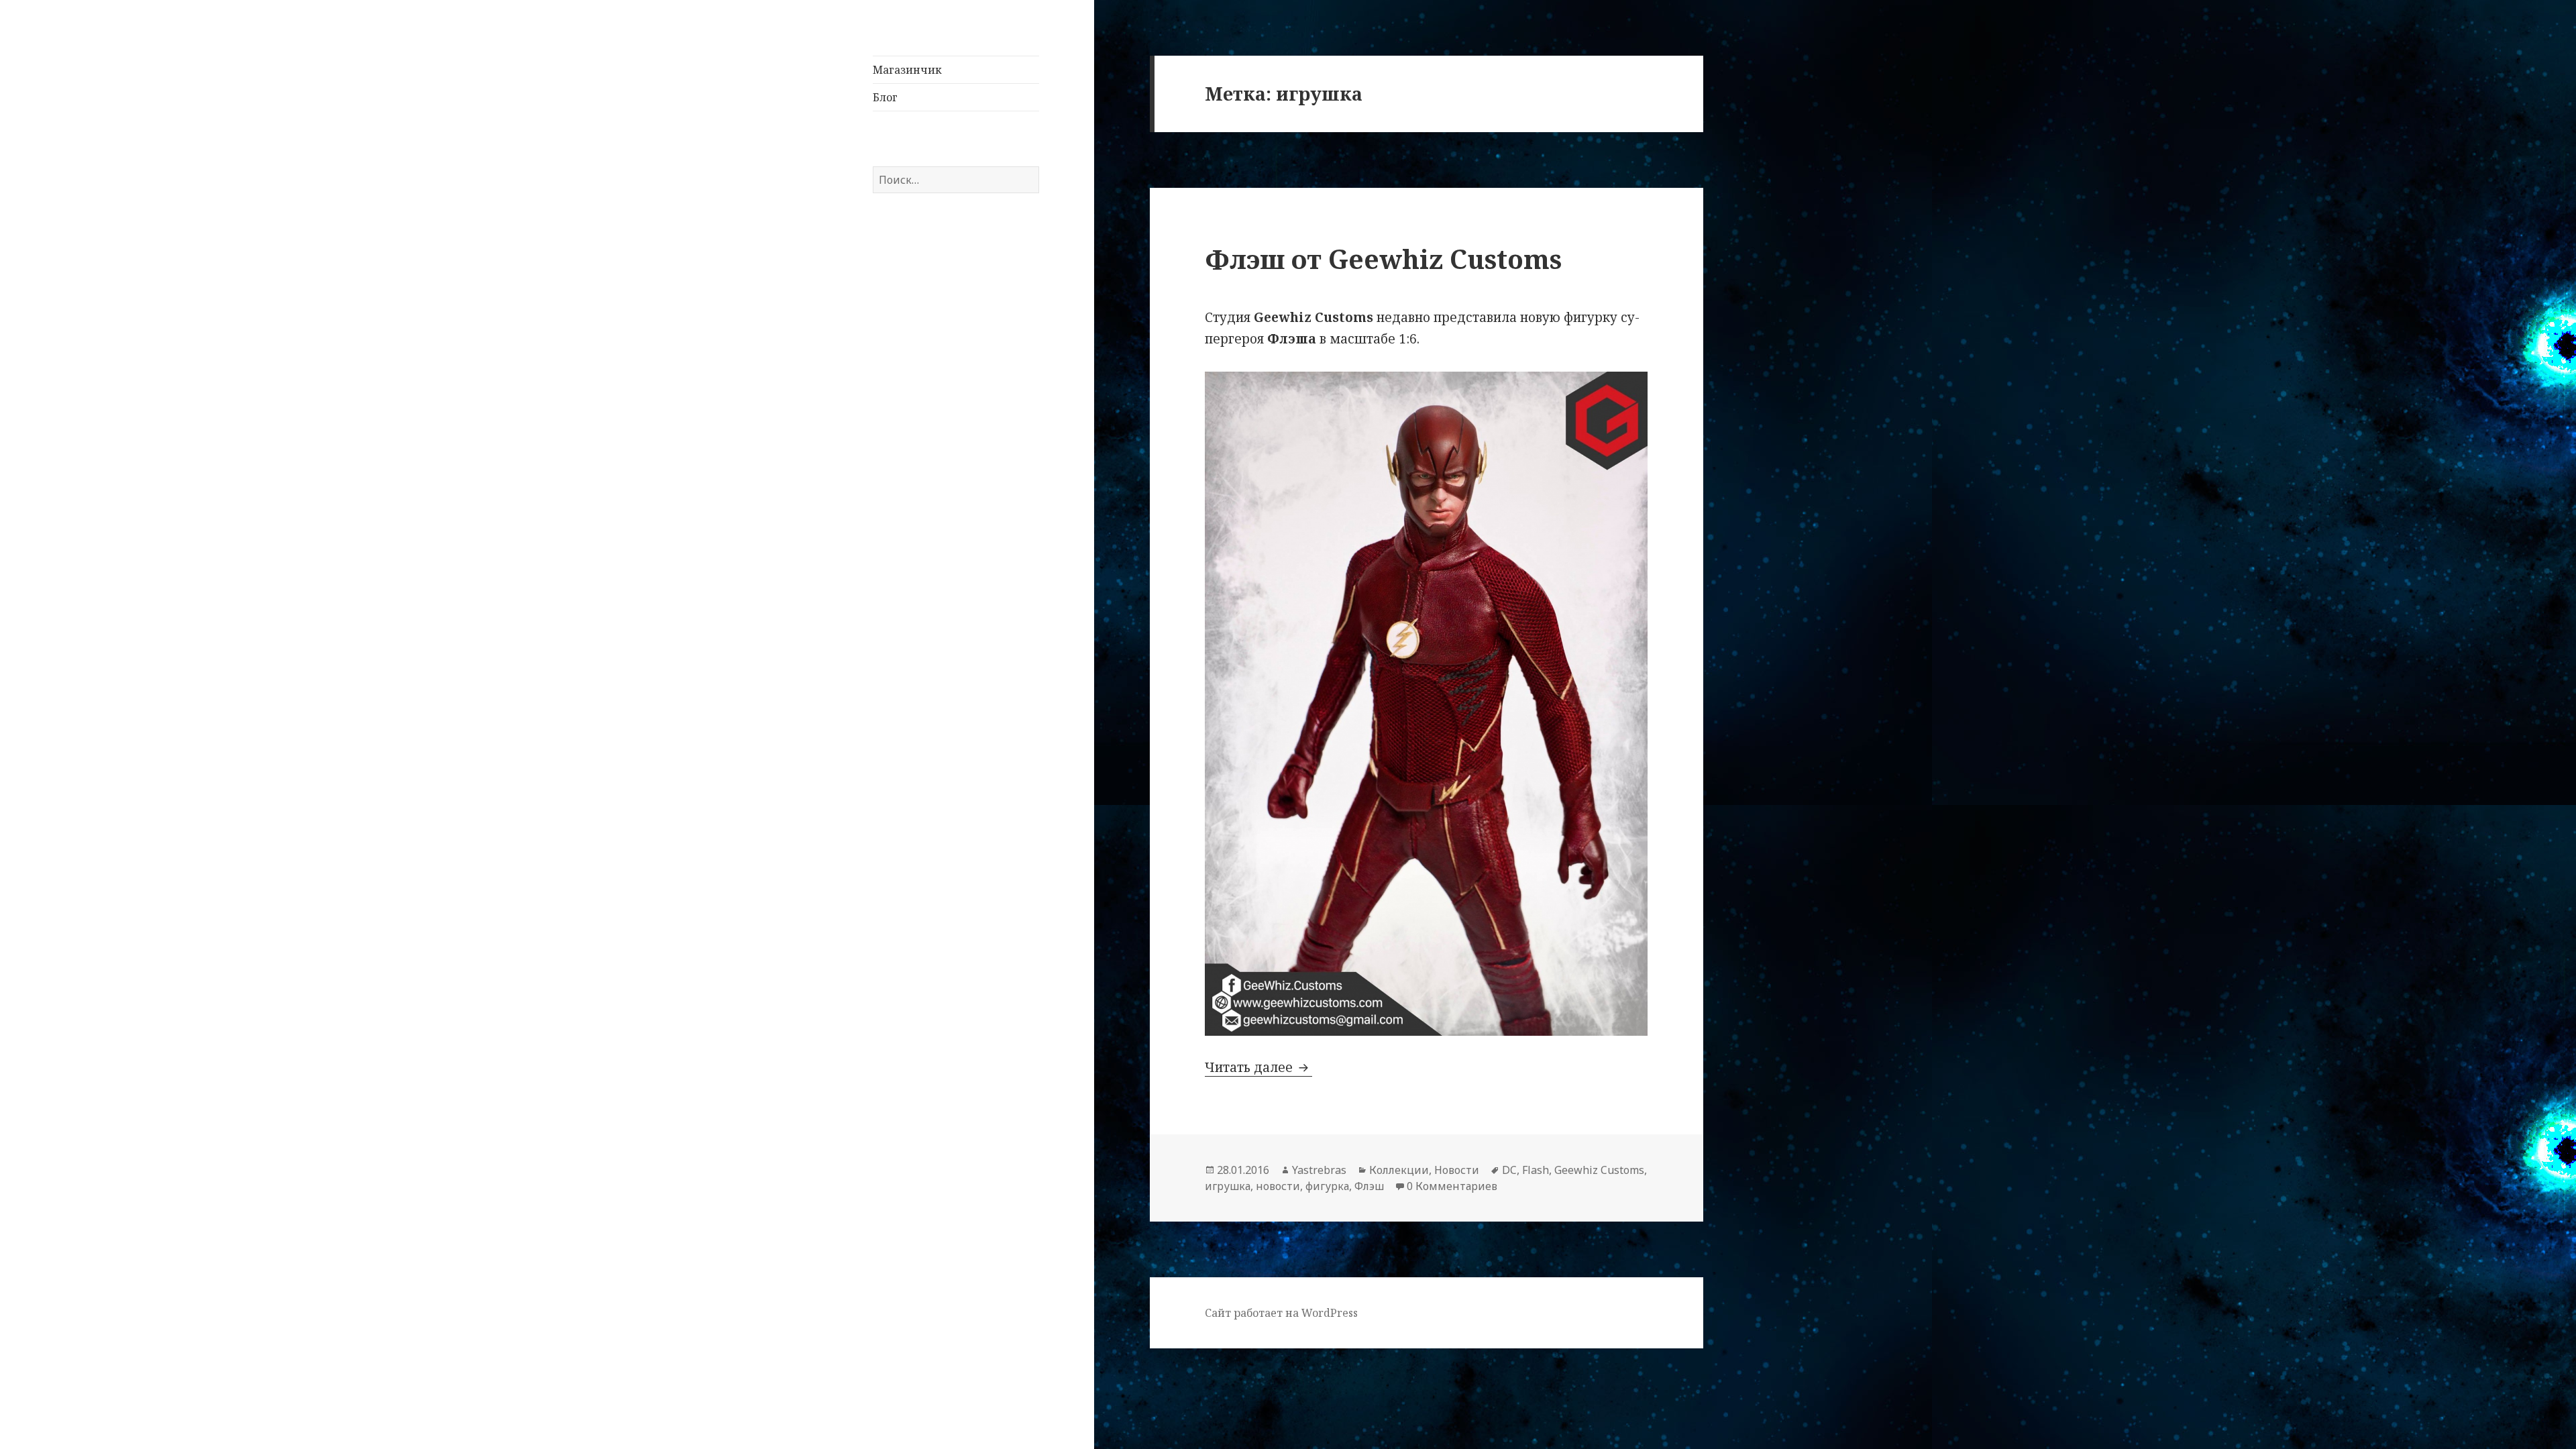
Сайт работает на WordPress (1281, 1313)
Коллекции (1399, 1170)
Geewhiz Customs (1599, 1170)
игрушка (1228, 1186)
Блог (885, 97)
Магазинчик (907, 70)
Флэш (1369, 1186)
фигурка (1327, 1186)
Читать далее (1258, 1067)
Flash (1536, 1170)
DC (1509, 1170)
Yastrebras (1319, 1170)
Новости (1457, 1170)
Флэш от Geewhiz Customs (1383, 259)
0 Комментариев (1452, 1186)
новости (1278, 1186)
